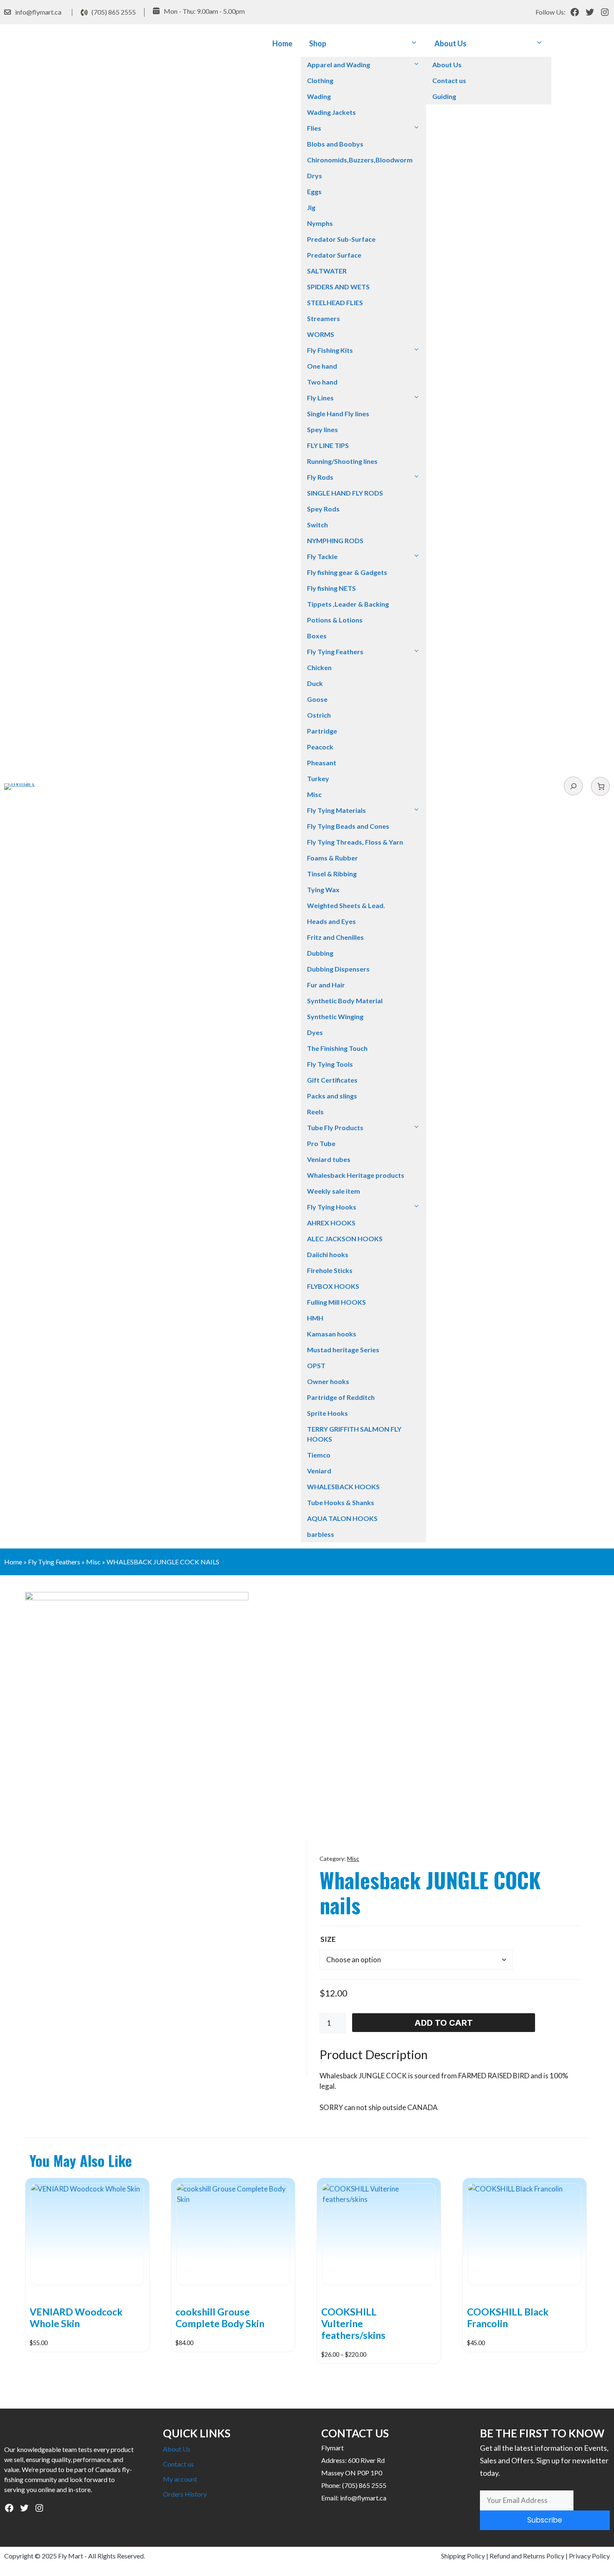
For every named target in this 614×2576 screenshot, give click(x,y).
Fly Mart (71, 2556)
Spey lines (322, 429)
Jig (311, 207)
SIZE (328, 1939)
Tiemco (319, 1455)
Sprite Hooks (327, 1413)
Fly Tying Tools (330, 1064)
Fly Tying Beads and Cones (348, 826)
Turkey (318, 778)
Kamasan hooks (332, 1334)
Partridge (322, 731)
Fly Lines (320, 398)
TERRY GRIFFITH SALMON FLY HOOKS (354, 1434)
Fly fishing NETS (331, 588)
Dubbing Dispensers (338, 969)
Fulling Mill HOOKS (336, 1302)
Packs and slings (332, 1096)
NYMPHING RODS (335, 540)
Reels (315, 1112)
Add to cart (444, 2023)
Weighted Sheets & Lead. (346, 905)
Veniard (319, 1471)
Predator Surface (334, 255)
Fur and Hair (326, 985)
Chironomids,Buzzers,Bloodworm (360, 160)
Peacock (320, 747)
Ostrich (319, 715)
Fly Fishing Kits (330, 350)
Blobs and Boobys (335, 144)
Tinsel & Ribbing (332, 874)
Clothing (320, 80)
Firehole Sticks (330, 1270)
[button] (414, 44)
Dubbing (320, 953)
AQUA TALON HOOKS (342, 1518)
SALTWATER (327, 271)
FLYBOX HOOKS (333, 1286)
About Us (450, 43)
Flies (314, 128)
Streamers (323, 318)
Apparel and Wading (339, 65)
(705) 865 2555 (114, 12)
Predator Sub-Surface (341, 239)
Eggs (314, 191)
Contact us (449, 80)
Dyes (315, 1032)
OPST (316, 1365)
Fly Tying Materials (336, 810)
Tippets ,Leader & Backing (348, 604)
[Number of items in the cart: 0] (600, 786)
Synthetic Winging (335, 1016)
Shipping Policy (463, 2556)
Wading (319, 96)
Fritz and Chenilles (335, 937)
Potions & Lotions (335, 620)
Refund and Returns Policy (527, 2556)
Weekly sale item (334, 1191)
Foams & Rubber (332, 858)
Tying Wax (323, 889)
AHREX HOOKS (331, 1223)
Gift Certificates (332, 1080)
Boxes (317, 636)
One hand (322, 366)
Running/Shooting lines (342, 461)
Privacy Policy (589, 2556)
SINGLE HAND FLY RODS (345, 493)
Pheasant (322, 763)
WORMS (321, 334)
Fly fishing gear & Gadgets (347, 572)
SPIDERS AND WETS (338, 287)
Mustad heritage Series (343, 1350)
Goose (317, 699)
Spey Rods (323, 509)
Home (282, 43)
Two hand (322, 382)
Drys (315, 176)
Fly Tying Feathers (335, 652)
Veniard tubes (329, 1159)
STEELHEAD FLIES (335, 302)
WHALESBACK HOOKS (343, 1487)
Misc (314, 794)
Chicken (319, 667)
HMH (315, 1318)
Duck (315, 683)
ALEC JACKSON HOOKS (345, 1239)
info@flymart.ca (38, 12)
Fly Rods (320, 477)
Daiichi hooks (328, 1254)
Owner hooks (328, 1381)
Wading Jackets (331, 112)
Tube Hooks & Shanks (341, 1502)
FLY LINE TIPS (328, 445)
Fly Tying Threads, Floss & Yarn (355, 842)
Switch (317, 525)
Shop (318, 43)
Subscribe (545, 2520)
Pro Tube (321, 1143)
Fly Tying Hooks (332, 1207)
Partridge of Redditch (341, 1397)
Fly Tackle (322, 556)
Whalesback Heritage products (356, 1175)
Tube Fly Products (335, 1127)
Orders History (185, 2494)
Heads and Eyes (331, 921)
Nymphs (320, 223)
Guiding (444, 96)
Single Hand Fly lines (338, 414)
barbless (321, 1534)
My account (180, 2479)
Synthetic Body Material (345, 1001)
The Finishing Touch (337, 1048)
